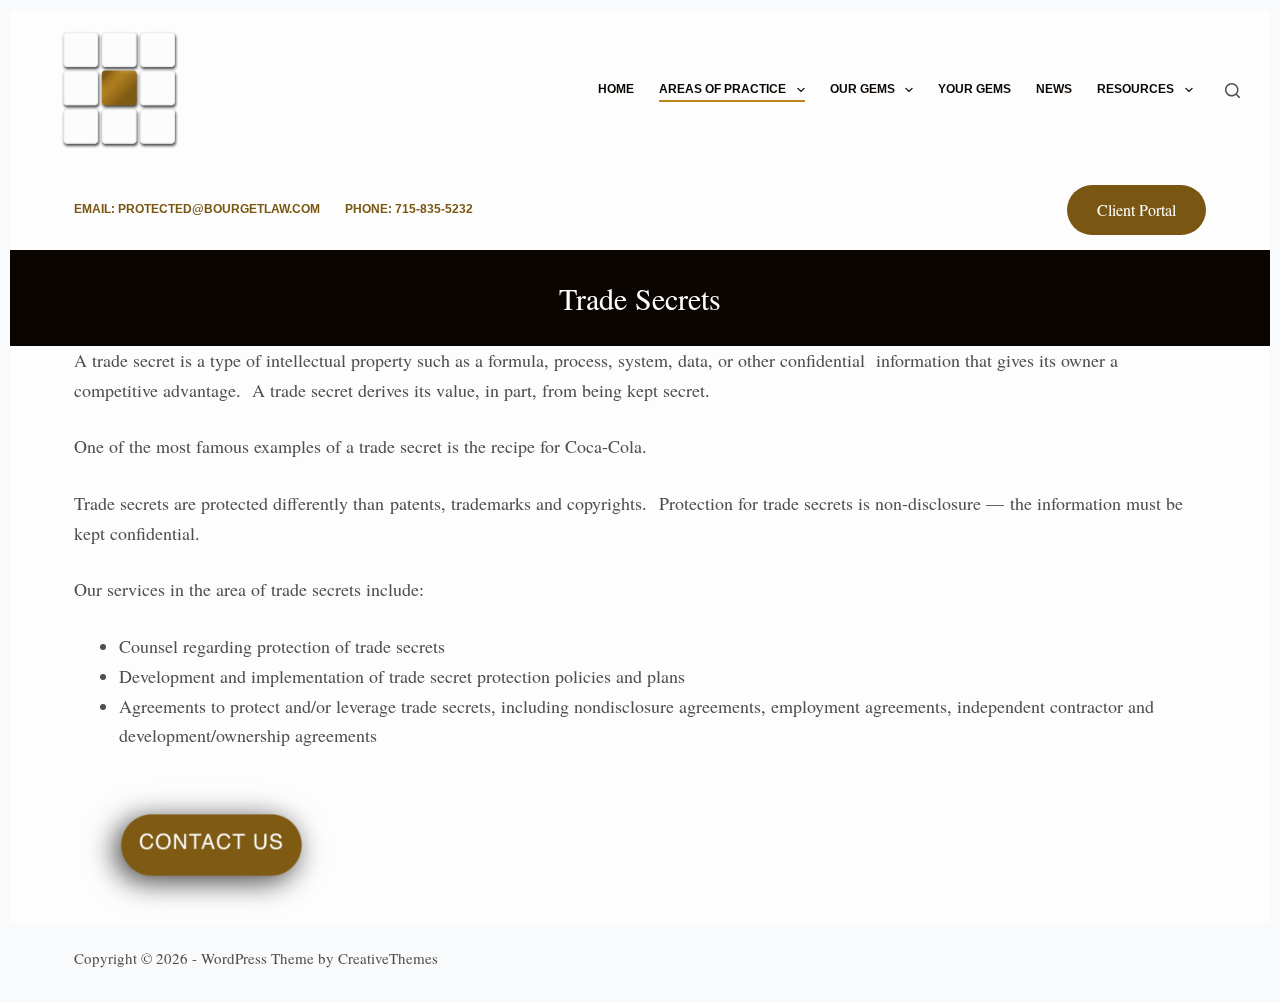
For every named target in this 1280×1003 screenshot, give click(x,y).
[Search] (1232, 90)
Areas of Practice (722, 89)
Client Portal (1136, 209)
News (1054, 89)
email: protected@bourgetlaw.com (197, 209)
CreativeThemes (388, 958)
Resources (1135, 89)
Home (616, 89)
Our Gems (862, 89)
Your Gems (974, 89)
